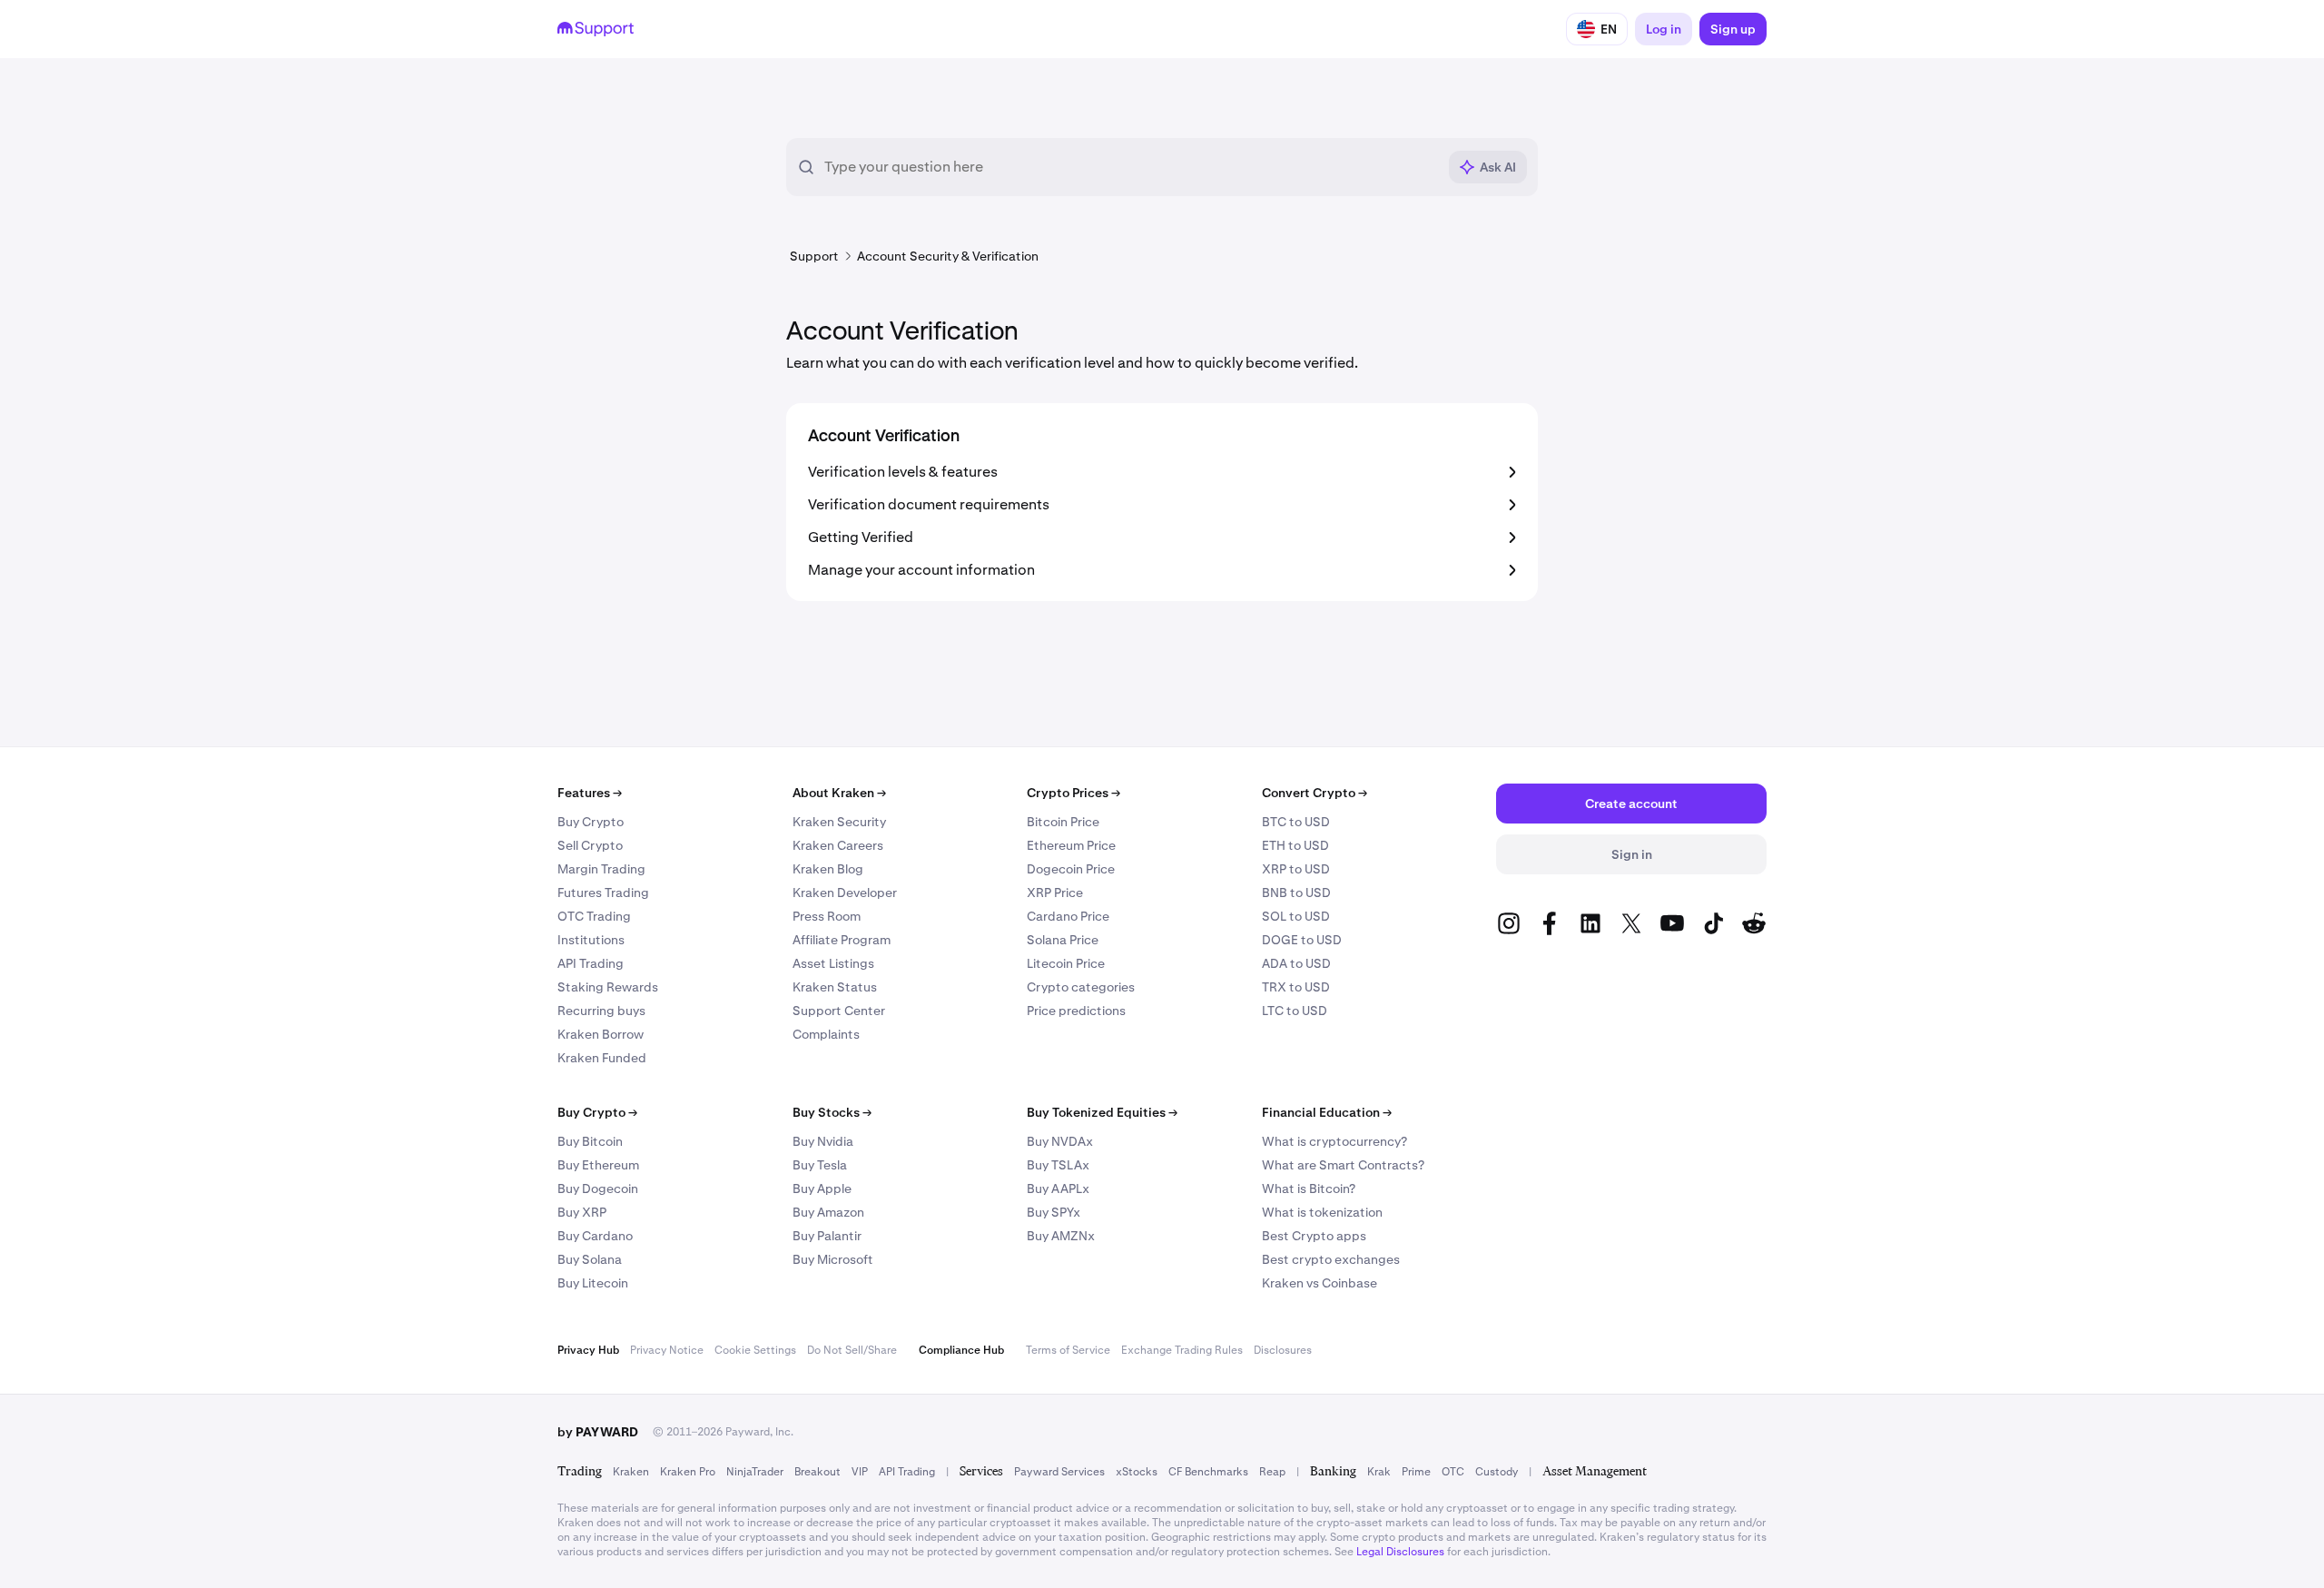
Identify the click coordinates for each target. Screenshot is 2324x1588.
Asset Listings (833, 963)
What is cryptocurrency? (1334, 1141)
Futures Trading (603, 893)
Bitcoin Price (1063, 822)
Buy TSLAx (1058, 1165)
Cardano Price (1068, 916)
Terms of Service (1068, 1350)
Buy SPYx (1054, 1212)
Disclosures (1283, 1350)
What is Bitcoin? (1309, 1189)
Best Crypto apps (1314, 1236)
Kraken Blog (828, 869)
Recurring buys (601, 1011)
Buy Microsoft (833, 1259)
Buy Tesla (820, 1165)
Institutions (591, 940)
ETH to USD (1295, 845)
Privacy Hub (588, 1350)
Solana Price (1063, 940)
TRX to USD (1296, 987)
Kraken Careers (838, 845)
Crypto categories (1081, 987)
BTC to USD (1296, 822)
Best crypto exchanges (1331, 1259)
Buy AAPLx (1058, 1189)
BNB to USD (1296, 893)
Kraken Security (839, 822)
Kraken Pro (688, 1472)
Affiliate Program (842, 940)
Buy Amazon (828, 1212)
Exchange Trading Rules (1182, 1350)
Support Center (839, 1011)
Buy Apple (822, 1189)
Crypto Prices (1073, 793)
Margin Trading (601, 869)
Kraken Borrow (601, 1034)
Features (590, 793)
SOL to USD (1296, 916)
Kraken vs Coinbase (1320, 1283)
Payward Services (1059, 1472)
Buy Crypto (591, 822)
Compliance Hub (961, 1350)
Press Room (827, 916)
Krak (1379, 1472)
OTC (1453, 1472)
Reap (1272, 1472)
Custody (1497, 1472)
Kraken (631, 1472)
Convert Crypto (1315, 793)
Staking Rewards (608, 987)
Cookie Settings (755, 1350)
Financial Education (1327, 1112)
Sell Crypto (590, 845)
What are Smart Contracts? (1343, 1165)
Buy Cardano (595, 1236)
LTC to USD (1295, 1011)
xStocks (1137, 1472)
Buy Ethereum (598, 1165)
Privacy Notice (667, 1350)
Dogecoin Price (1071, 869)
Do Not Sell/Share (852, 1350)
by (598, 1432)
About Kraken (839, 793)
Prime (1416, 1472)
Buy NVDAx (1060, 1141)
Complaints (826, 1034)
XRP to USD (1296, 869)
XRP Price (1055, 893)
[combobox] (1130, 167)
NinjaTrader (755, 1472)
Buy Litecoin (593, 1283)
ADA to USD (1296, 963)
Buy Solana (590, 1259)
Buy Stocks (832, 1112)
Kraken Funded (602, 1058)
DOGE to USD (1302, 940)
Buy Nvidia (823, 1141)
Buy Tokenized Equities (1102, 1112)
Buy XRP (582, 1212)
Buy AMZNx (1061, 1236)
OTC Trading (594, 916)
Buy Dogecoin (598, 1189)
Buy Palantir (827, 1236)
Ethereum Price (1071, 845)
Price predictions (1076, 1011)
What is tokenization (1322, 1212)
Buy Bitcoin (590, 1141)
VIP (860, 1472)
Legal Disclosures (1400, 1552)
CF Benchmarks (1208, 1472)
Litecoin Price (1066, 963)
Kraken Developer (845, 893)
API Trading (591, 963)
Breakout (817, 1472)
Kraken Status (835, 987)
